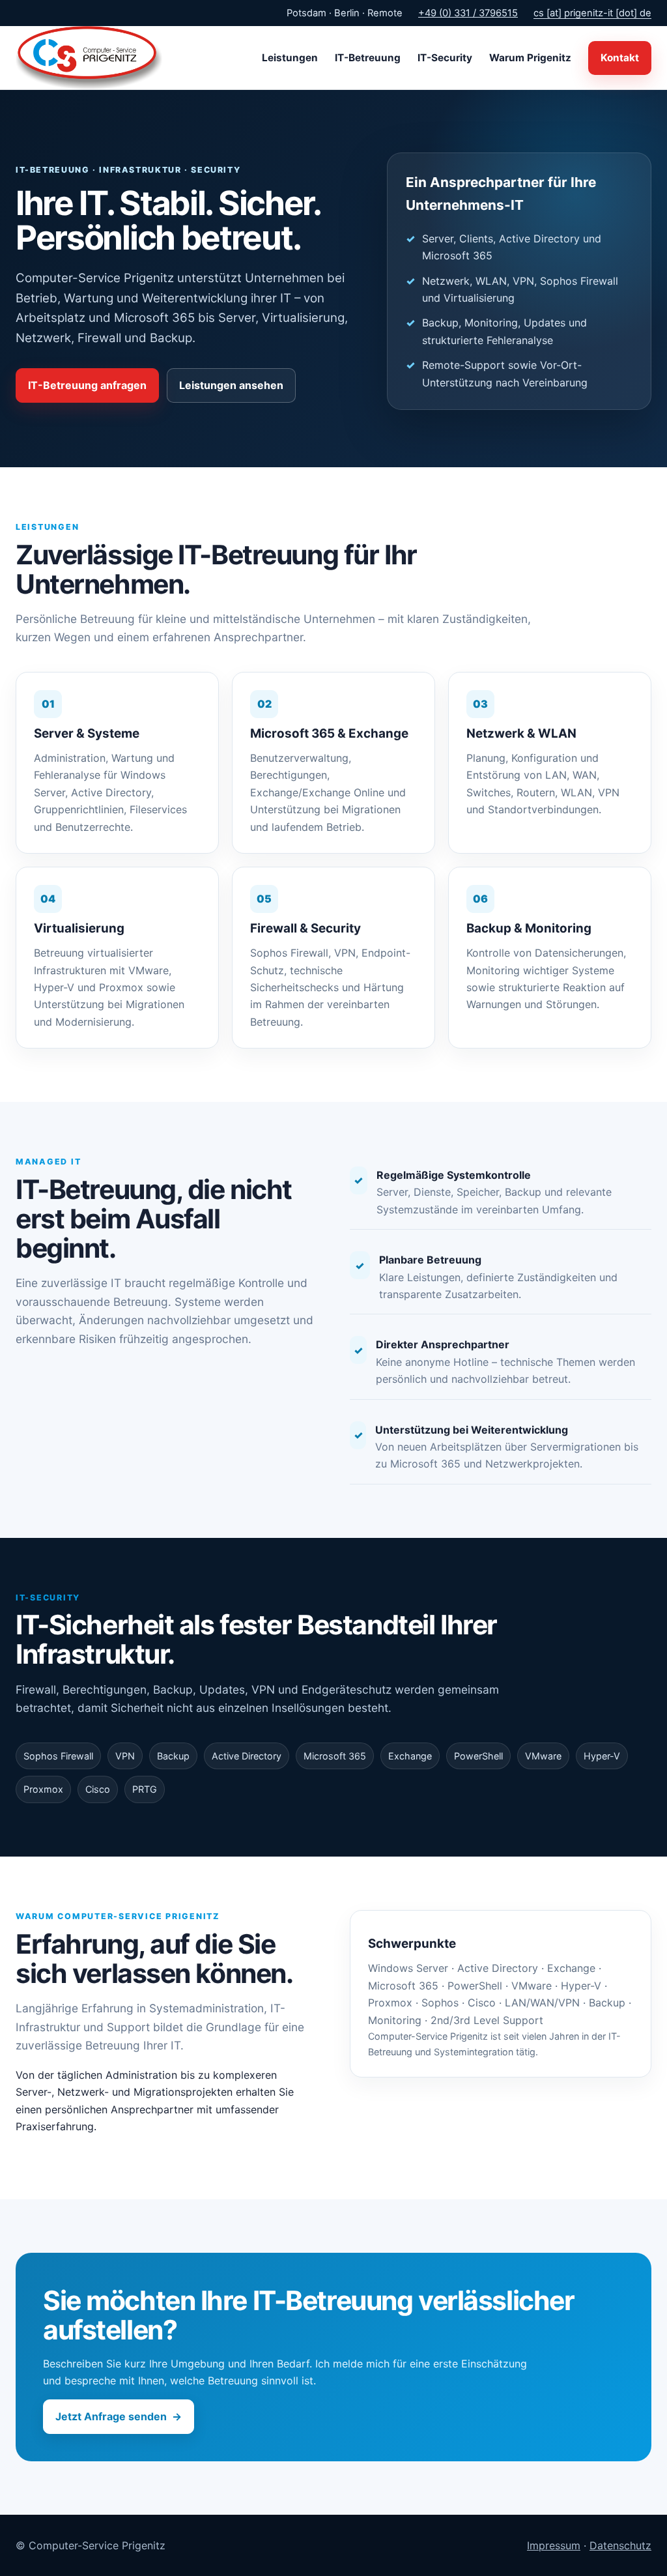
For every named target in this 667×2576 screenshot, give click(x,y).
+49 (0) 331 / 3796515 (468, 13)
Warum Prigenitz (530, 58)
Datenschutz (620, 2545)
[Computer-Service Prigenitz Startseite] (89, 58)
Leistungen (290, 58)
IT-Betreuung (368, 58)
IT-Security (445, 58)
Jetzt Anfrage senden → (119, 2416)
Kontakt (620, 58)
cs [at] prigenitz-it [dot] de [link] (592, 13)
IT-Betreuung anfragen (87, 385)
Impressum (554, 2545)
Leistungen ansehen (231, 385)
